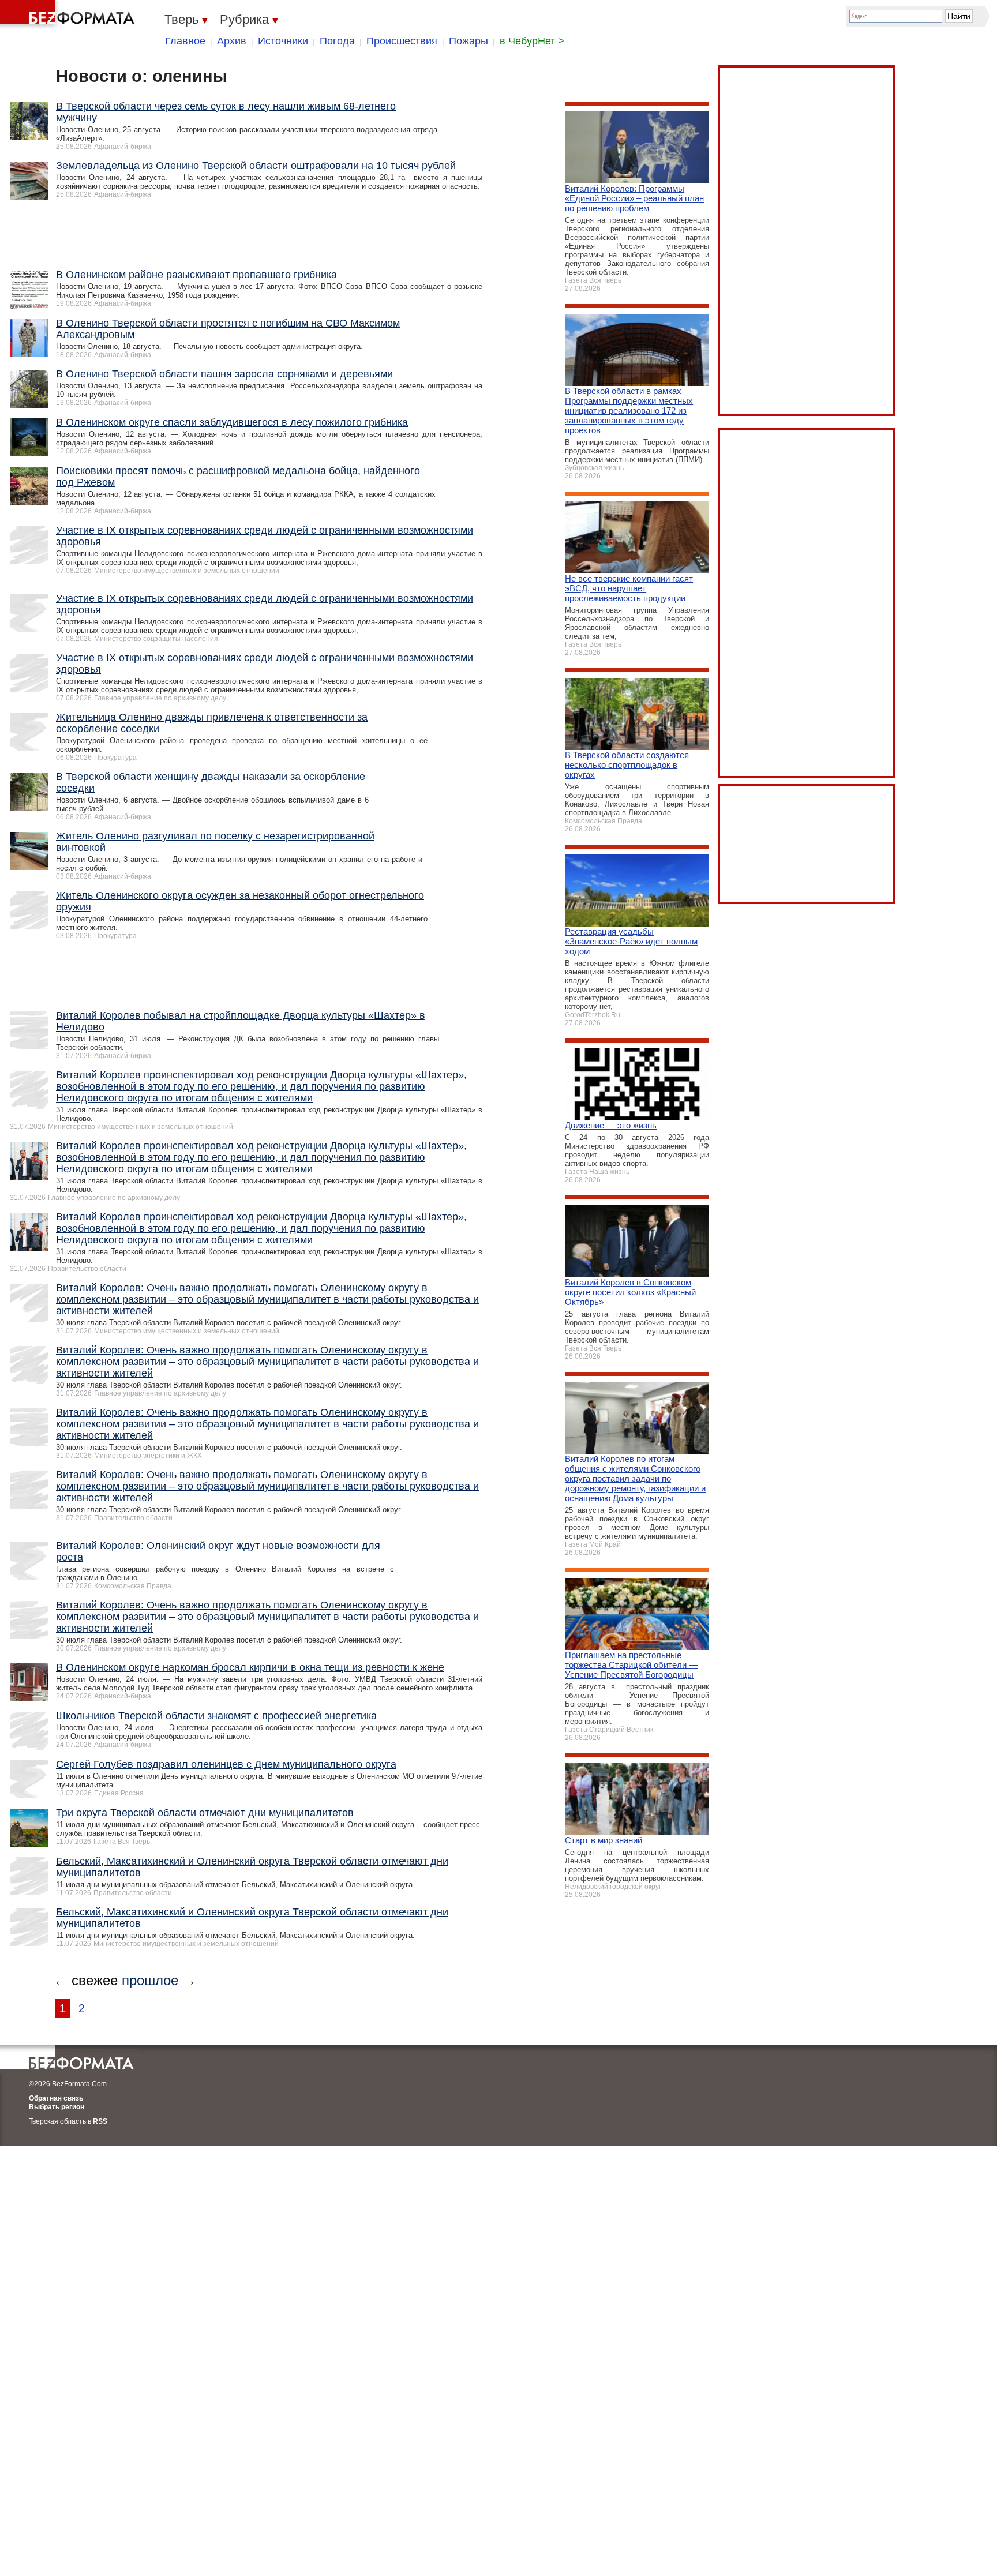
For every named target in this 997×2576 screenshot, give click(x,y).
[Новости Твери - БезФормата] (69, 14)
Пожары (468, 41)
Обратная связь (56, 2098)
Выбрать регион (57, 2107)
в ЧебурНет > (532, 41)
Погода (337, 41)
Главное (185, 41)
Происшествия (402, 41)
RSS (100, 2121)
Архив (232, 41)
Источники (283, 41)
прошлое (150, 1980)
